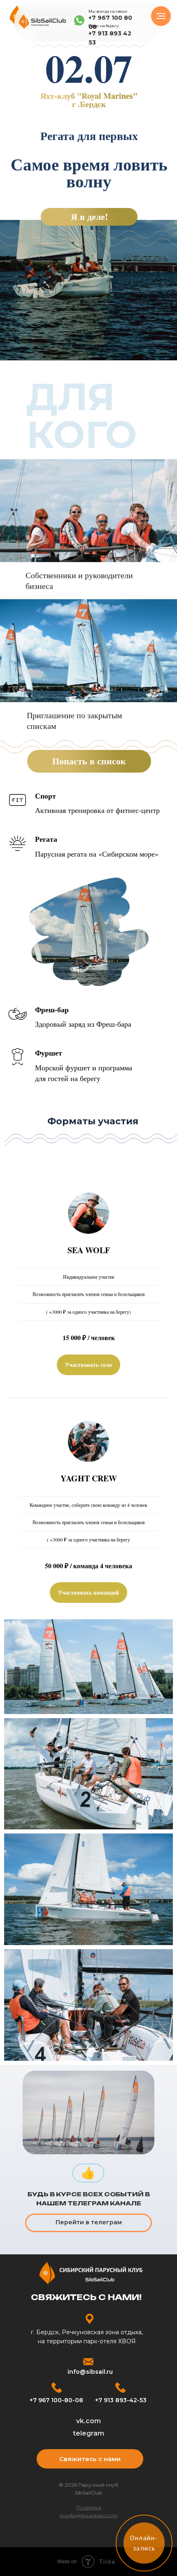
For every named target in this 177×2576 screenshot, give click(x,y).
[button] (88, 1365)
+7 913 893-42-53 (121, 2400)
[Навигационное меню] (161, 16)
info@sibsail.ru (90, 2372)
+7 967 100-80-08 (56, 2400)
